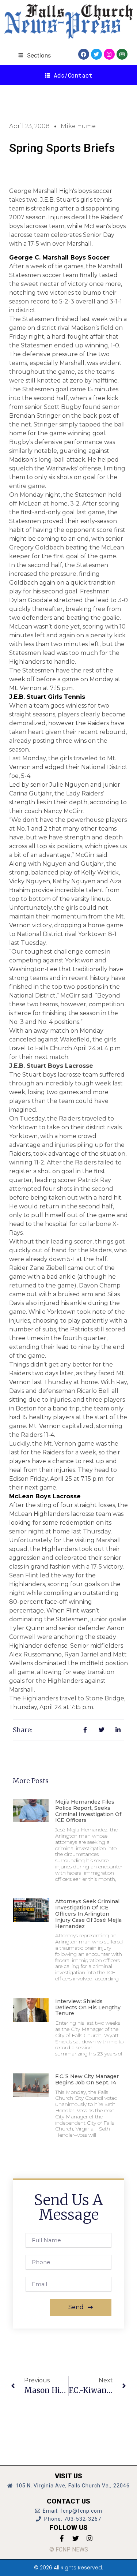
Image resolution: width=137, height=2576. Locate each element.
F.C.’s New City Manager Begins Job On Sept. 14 (87, 2079)
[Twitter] (96, 54)
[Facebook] (84, 54)
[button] (34, 55)
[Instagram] (109, 54)
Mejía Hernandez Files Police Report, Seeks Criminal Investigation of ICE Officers (88, 1811)
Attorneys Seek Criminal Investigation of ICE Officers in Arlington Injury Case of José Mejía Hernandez (88, 1914)
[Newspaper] (122, 54)
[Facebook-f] (62, 2538)
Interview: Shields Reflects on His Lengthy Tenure (88, 2008)
